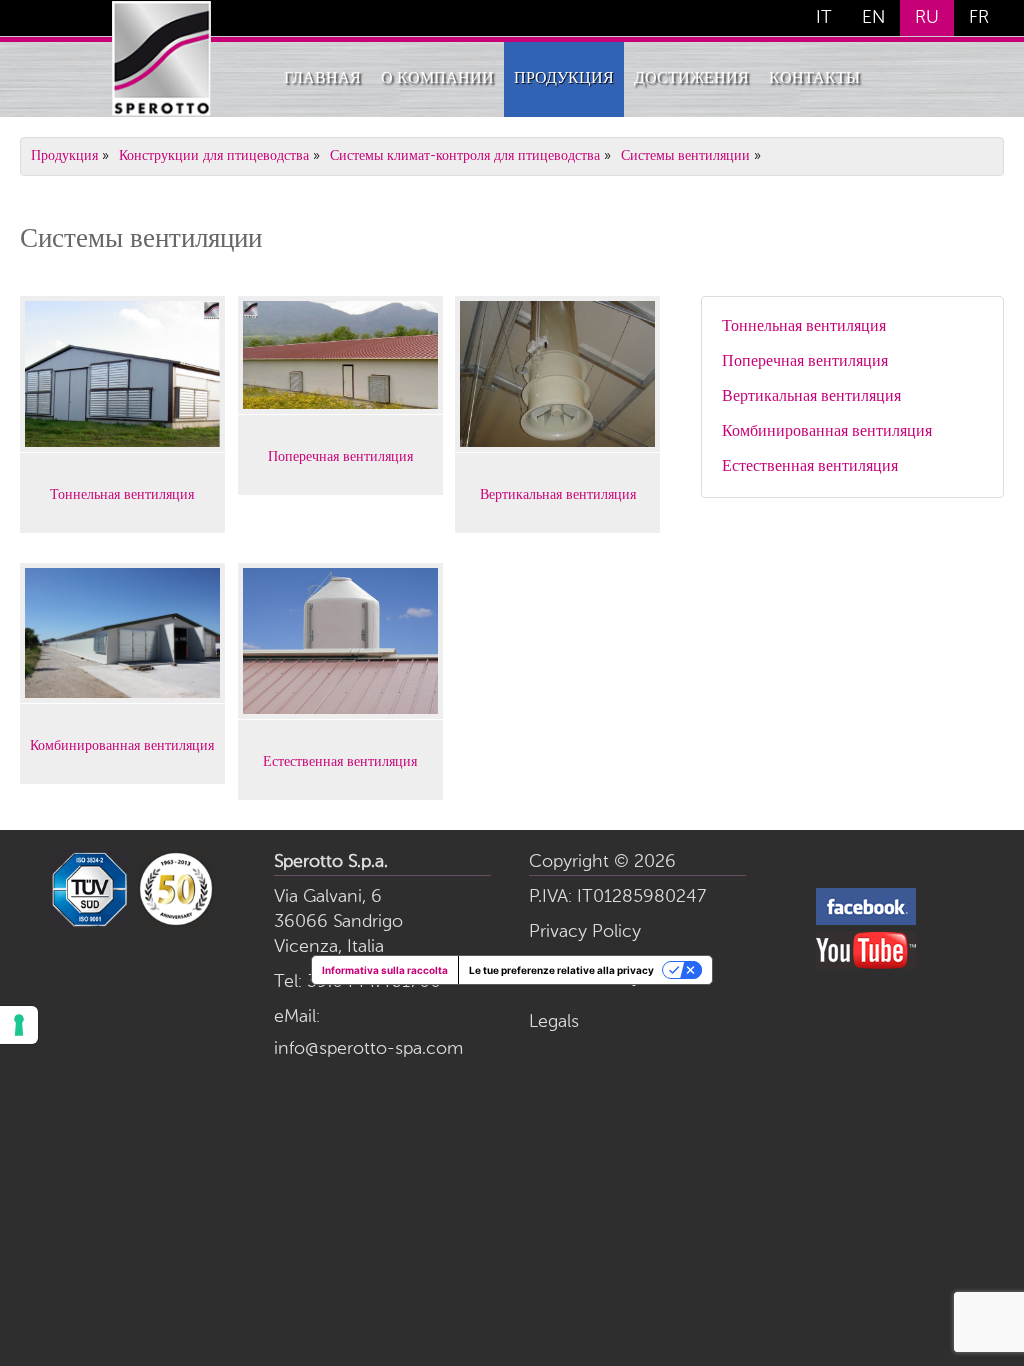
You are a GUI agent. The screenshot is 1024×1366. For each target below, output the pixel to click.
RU (927, 18)
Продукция (564, 79)
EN (873, 18)
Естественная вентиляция (340, 760)
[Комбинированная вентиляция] (122, 695)
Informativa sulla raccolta (385, 970)
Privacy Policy (585, 932)
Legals (554, 1022)
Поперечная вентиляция (340, 455)
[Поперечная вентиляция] (340, 406)
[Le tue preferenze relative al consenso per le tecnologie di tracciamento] (19, 1025)
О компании (437, 79)
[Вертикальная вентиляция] (557, 444)
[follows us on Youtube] (866, 965)
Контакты (814, 79)
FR (979, 18)
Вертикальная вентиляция (558, 493)
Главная (322, 79)
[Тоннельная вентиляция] (122, 444)
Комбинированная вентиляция (122, 744)
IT (824, 18)
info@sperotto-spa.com (368, 1049)
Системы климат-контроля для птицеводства (465, 156)
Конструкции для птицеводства (214, 156)
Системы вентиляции (685, 156)
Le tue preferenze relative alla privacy (561, 970)
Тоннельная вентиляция (122, 493)
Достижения (691, 79)
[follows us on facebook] (866, 922)
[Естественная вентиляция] (340, 711)
